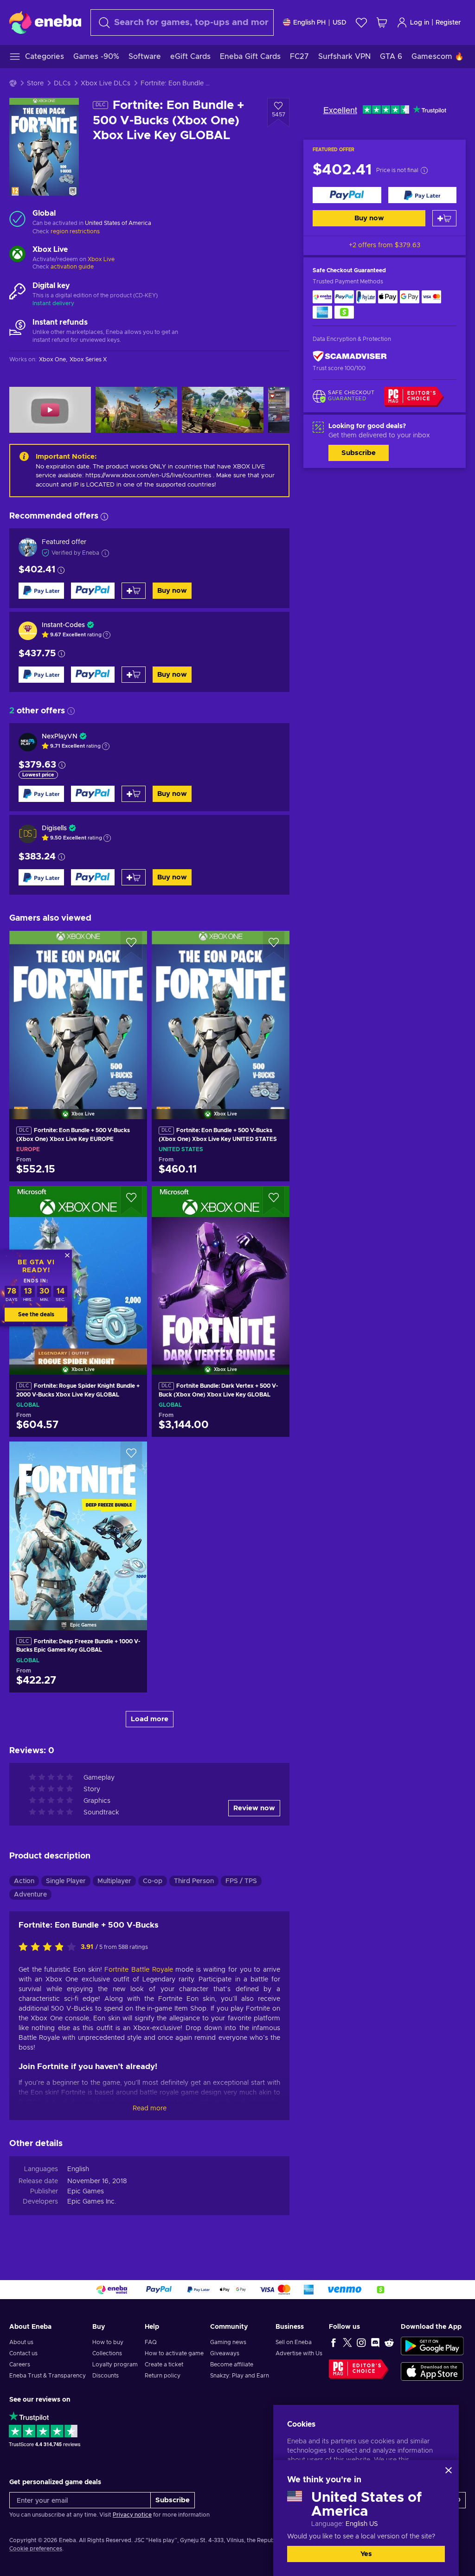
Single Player (66, 1881)
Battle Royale (152, 1970)
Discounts (106, 2376)
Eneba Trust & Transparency (48, 2376)
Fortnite (116, 1970)
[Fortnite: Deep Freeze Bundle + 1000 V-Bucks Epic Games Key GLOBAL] (78, 1524)
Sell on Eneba (294, 2342)
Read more (150, 2108)
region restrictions (75, 231)
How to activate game (174, 2353)
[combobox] (182, 22)
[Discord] (375, 2342)
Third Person (194, 1881)
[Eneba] (45, 22)
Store (35, 83)
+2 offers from (385, 245)
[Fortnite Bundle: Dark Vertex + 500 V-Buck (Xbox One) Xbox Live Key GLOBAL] (221, 1269)
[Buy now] (347, 195)
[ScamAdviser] (350, 356)
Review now (254, 1808)
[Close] (449, 2470)
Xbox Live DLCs (106, 83)
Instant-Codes (63, 625)
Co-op (153, 1881)
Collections (107, 2353)
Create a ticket (164, 2365)
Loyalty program (115, 2365)
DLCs (62, 83)
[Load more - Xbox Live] (17, 255)
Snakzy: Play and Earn (240, 2376)
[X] (347, 2342)
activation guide (72, 267)
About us (21, 2342)
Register (448, 23)
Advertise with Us (299, 2353)
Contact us (23, 2353)
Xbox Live (101, 259)
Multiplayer (114, 1881)
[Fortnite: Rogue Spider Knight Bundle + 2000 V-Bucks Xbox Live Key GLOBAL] (78, 1269)
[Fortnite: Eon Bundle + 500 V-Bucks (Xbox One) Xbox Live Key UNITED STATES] (221, 1013)
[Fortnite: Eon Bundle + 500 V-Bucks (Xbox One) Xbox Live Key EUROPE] (78, 1013)
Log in (420, 23)
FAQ (151, 2342)
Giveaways (225, 2353)
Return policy (163, 2376)
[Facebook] (334, 2342)
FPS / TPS (241, 1881)
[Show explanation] (107, 635)
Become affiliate (232, 2365)
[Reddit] (389, 2342)
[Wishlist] (361, 22)
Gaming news (228, 2342)
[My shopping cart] (382, 22)
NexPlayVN (60, 737)
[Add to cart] (444, 218)
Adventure (30, 1895)
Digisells (54, 828)
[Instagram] (361, 2342)
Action (24, 1881)
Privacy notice (132, 2515)
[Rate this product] (50, 1948)
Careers (20, 2365)
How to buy (108, 2342)
